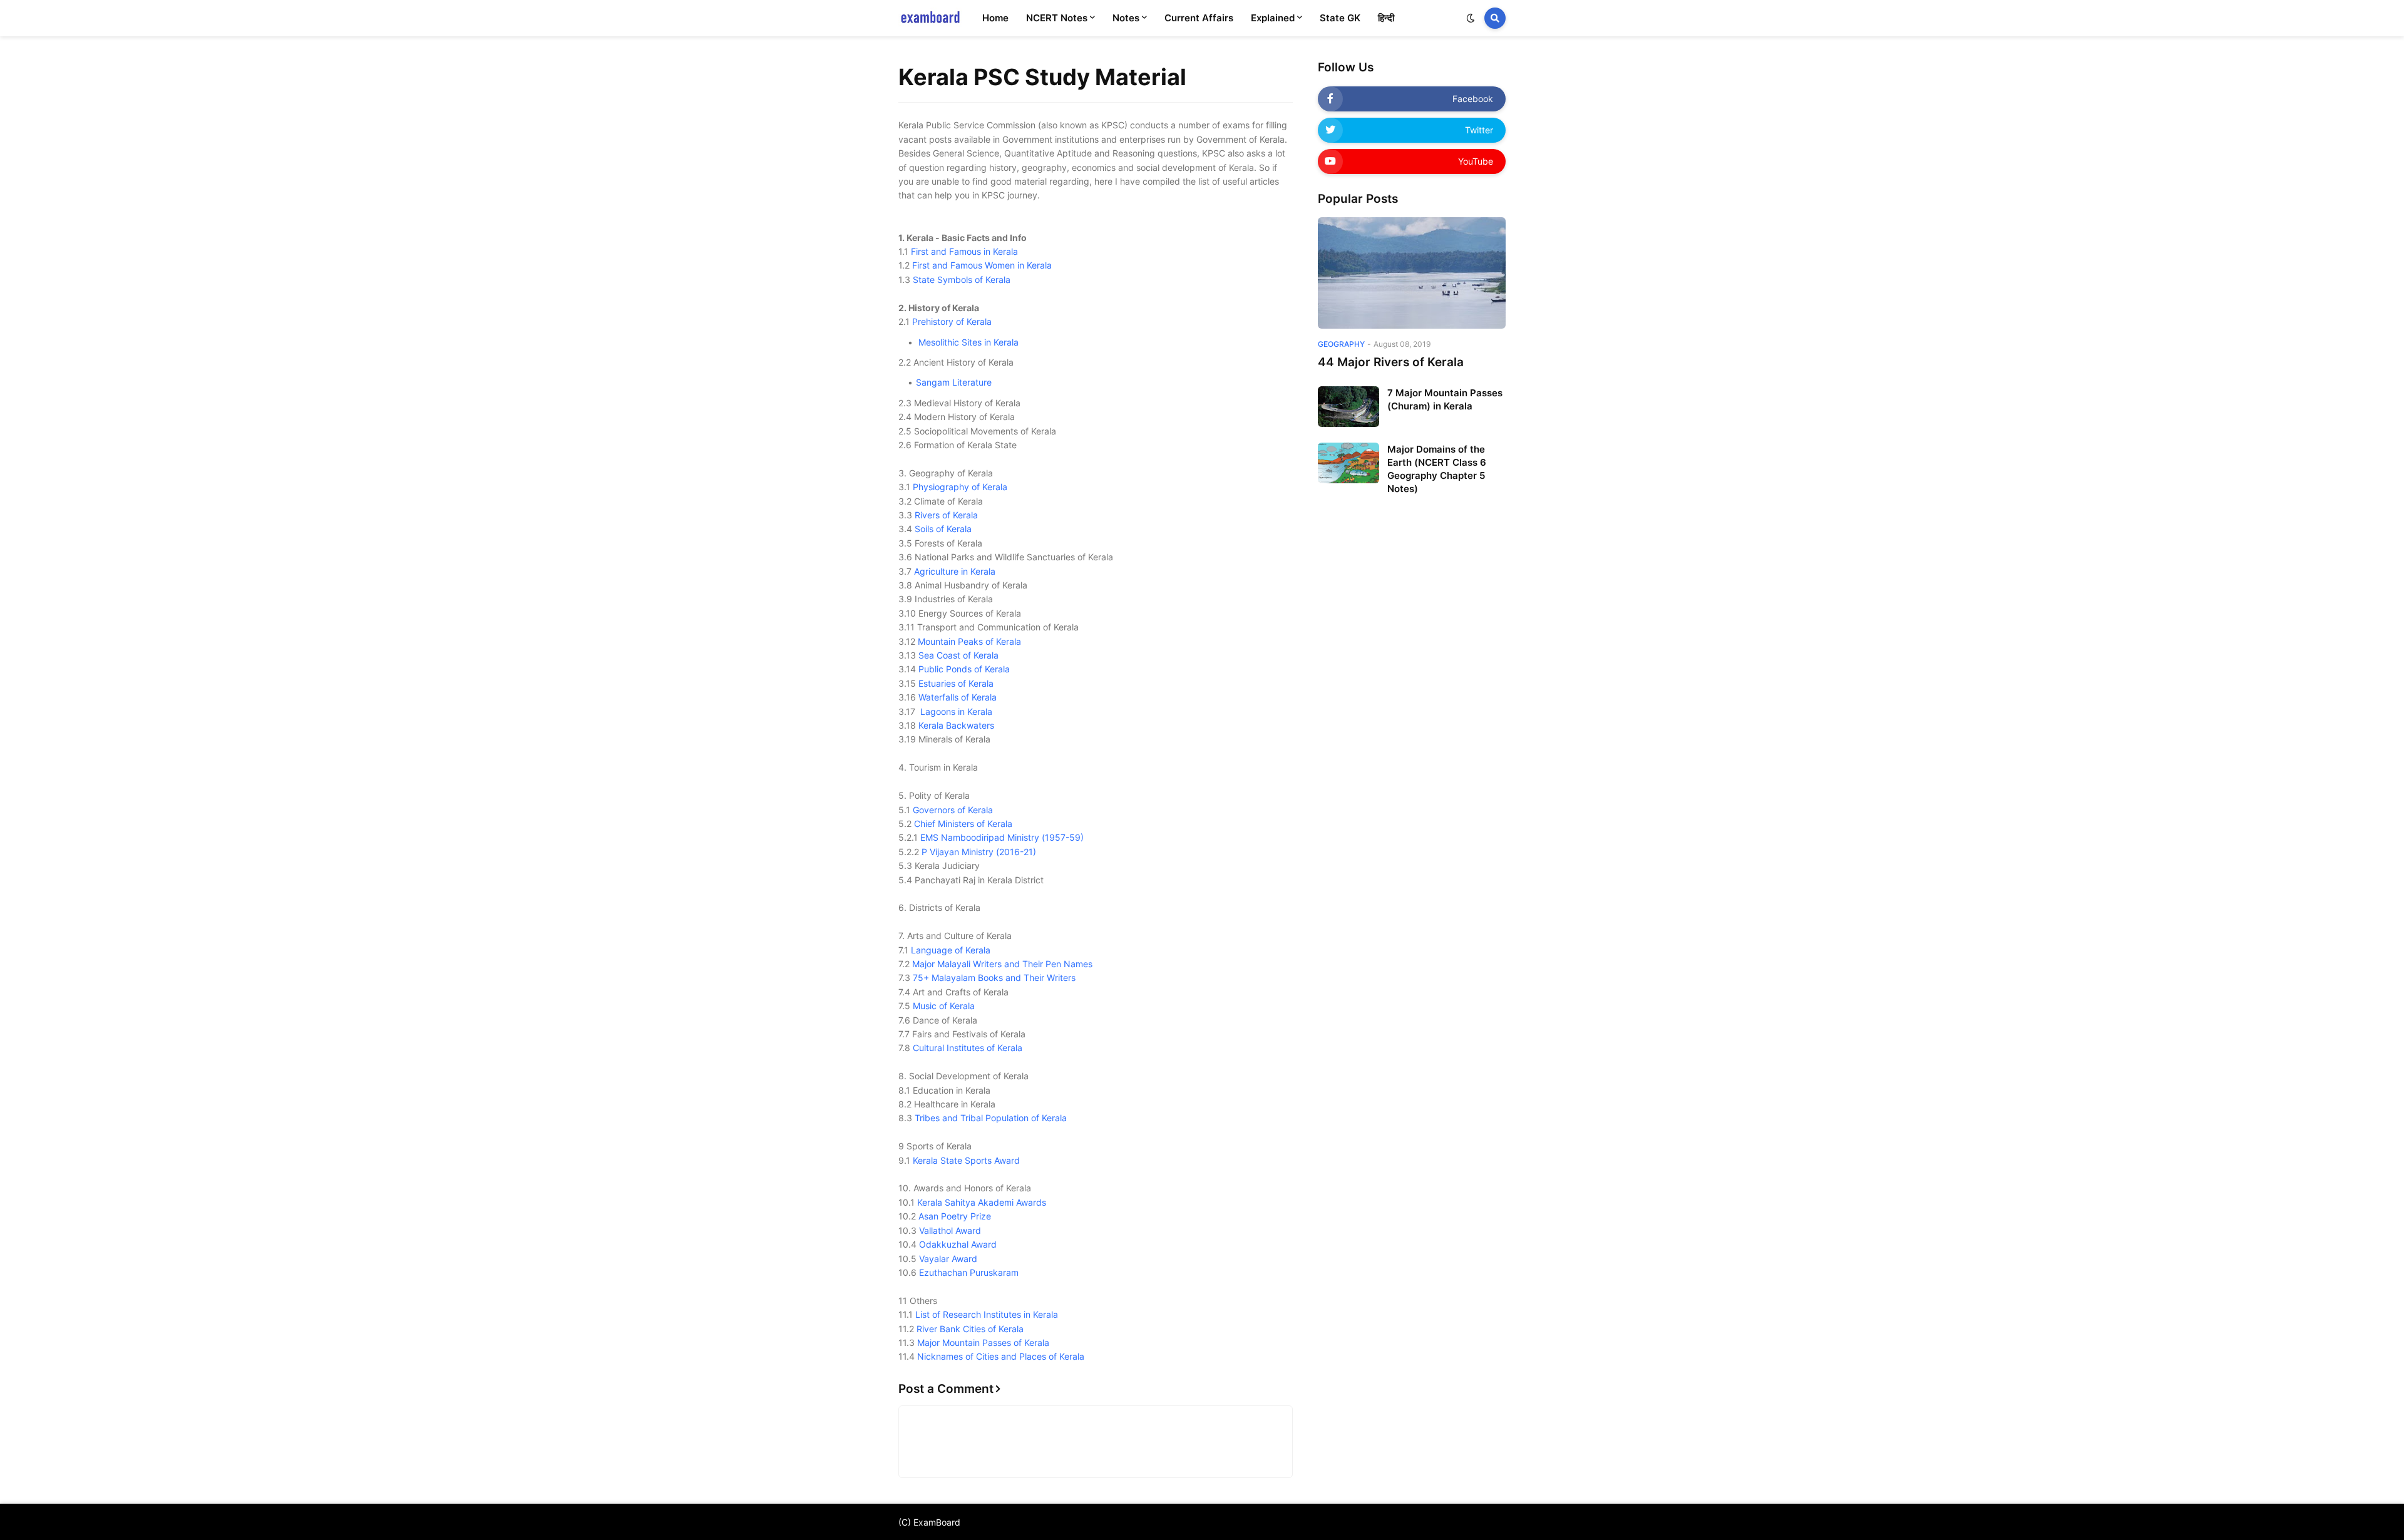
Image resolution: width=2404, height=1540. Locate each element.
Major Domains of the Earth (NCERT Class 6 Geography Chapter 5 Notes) (1437, 469)
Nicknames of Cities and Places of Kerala (1001, 1356)
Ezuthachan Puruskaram (969, 1272)
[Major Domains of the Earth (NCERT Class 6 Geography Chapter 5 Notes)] (1348, 463)
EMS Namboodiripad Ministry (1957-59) (1002, 837)
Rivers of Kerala (946, 515)
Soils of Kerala (943, 529)
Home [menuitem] (995, 18)
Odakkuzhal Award (958, 1244)
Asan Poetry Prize (955, 1216)
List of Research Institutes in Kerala (987, 1314)
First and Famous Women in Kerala (982, 265)
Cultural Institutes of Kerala (968, 1048)
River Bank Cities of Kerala (970, 1329)
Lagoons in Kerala (956, 711)
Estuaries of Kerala (956, 683)
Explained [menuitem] (1273, 18)
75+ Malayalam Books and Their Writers (994, 978)
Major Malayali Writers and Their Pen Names (1002, 964)
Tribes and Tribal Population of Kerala (991, 1118)
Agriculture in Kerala (955, 571)
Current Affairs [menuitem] (1199, 18)
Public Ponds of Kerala (964, 669)
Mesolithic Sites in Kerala (968, 342)
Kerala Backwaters (956, 725)
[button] (1471, 18)
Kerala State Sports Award (966, 1160)
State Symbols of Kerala (962, 280)
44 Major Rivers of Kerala (1391, 362)
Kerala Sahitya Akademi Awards (982, 1202)
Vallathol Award (950, 1230)
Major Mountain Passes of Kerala (983, 1342)
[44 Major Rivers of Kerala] (1412, 273)
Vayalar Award (948, 1259)
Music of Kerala (944, 1006)
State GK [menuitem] (1340, 18)
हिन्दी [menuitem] (1386, 18)
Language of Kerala (951, 950)
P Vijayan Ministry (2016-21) (979, 852)
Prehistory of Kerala (952, 321)
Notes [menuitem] (1126, 18)
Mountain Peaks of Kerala (969, 641)
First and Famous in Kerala (964, 251)
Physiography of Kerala (960, 487)
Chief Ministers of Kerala (963, 824)
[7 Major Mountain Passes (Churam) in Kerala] (1348, 407)
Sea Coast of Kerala (958, 655)
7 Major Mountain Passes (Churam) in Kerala (1445, 399)
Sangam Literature (954, 382)
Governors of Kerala (953, 810)
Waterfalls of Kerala (958, 697)
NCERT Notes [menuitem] (1057, 18)
